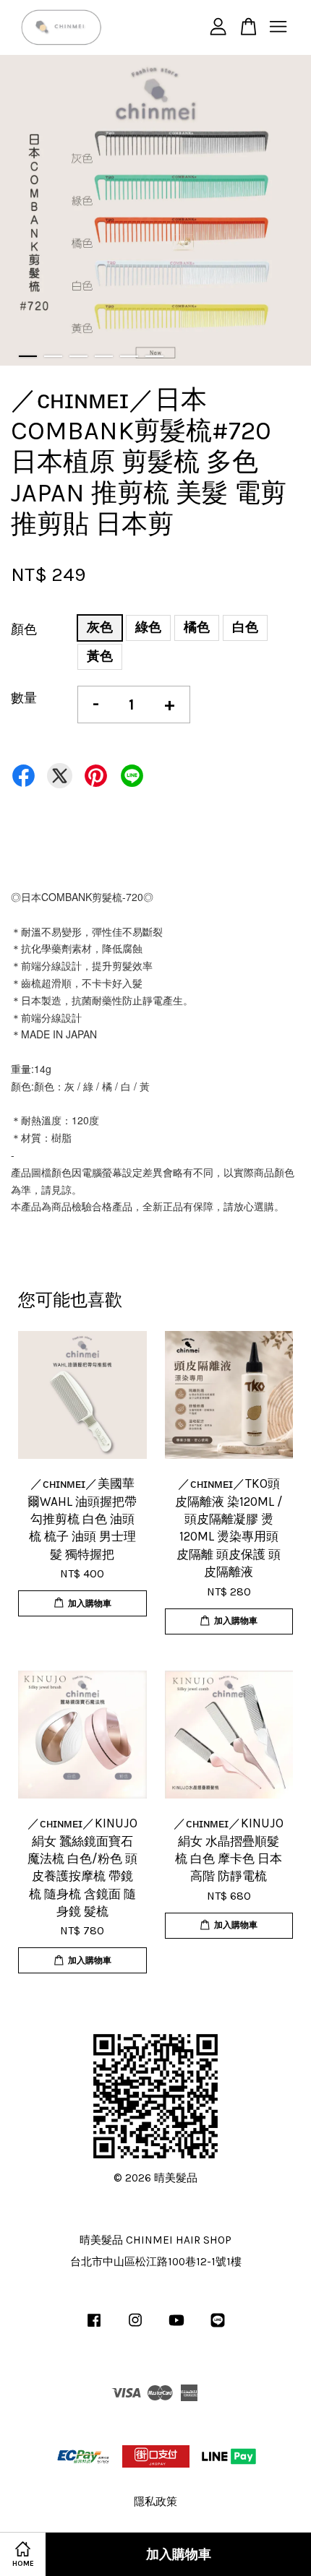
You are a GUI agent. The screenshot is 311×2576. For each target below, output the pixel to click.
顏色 (24, 629)
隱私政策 (155, 2502)
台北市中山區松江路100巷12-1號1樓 (156, 2262)
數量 (24, 698)
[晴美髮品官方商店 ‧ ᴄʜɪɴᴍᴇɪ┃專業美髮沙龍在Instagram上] (135, 2327)
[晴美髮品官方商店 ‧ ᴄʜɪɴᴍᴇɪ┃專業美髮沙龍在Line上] (218, 2327)
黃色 (100, 656)
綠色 (148, 627)
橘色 (197, 627)
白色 (245, 627)
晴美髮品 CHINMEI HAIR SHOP (155, 2240)
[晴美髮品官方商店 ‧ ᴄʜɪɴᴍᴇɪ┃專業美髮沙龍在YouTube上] (176, 2327)
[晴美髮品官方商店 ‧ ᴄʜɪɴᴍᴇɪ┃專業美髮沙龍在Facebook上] (94, 2327)
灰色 (100, 627)
